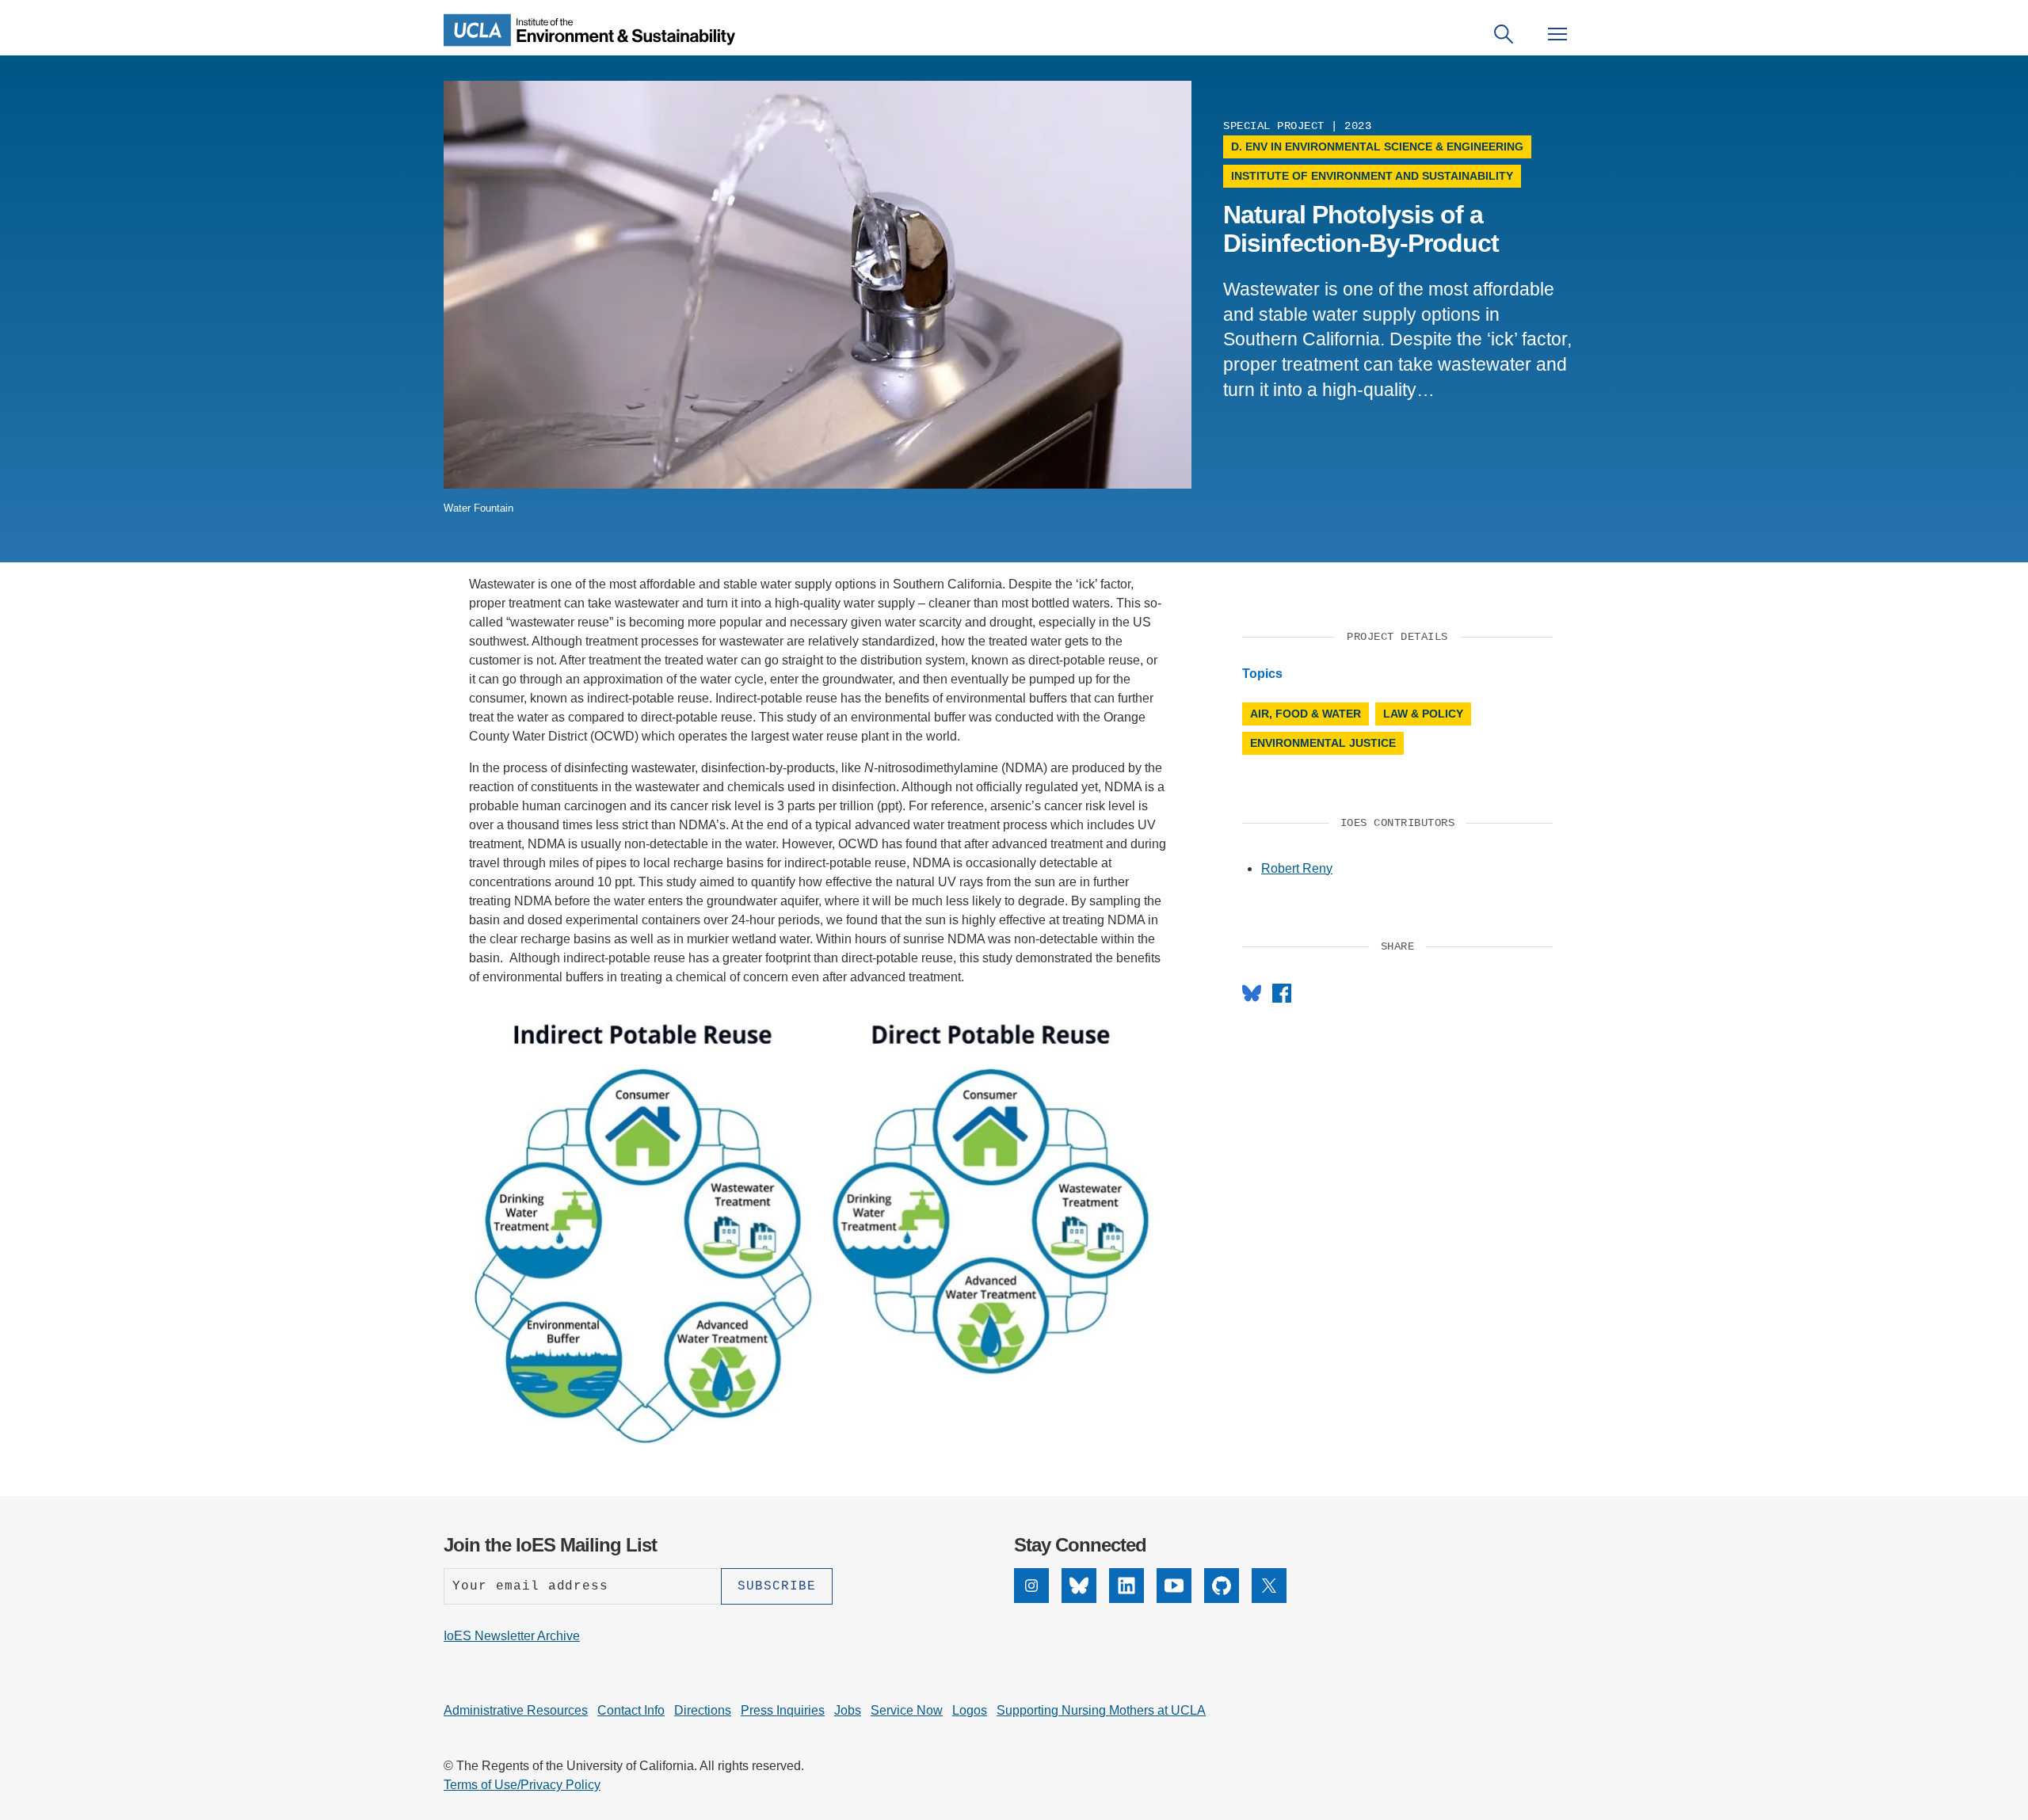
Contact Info (631, 1710)
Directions (703, 1710)
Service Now (907, 1710)
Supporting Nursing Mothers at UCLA (1101, 1710)
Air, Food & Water (1306, 714)
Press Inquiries (783, 1710)
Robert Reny (1297, 868)
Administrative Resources (516, 1710)
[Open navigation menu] (1557, 34)
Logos (970, 1710)
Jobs (848, 1710)
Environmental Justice (1323, 743)
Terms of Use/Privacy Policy (522, 1785)
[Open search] (1504, 34)
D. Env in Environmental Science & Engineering (1377, 147)
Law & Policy (1423, 714)
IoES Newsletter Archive (512, 1636)
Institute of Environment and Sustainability (1372, 176)
